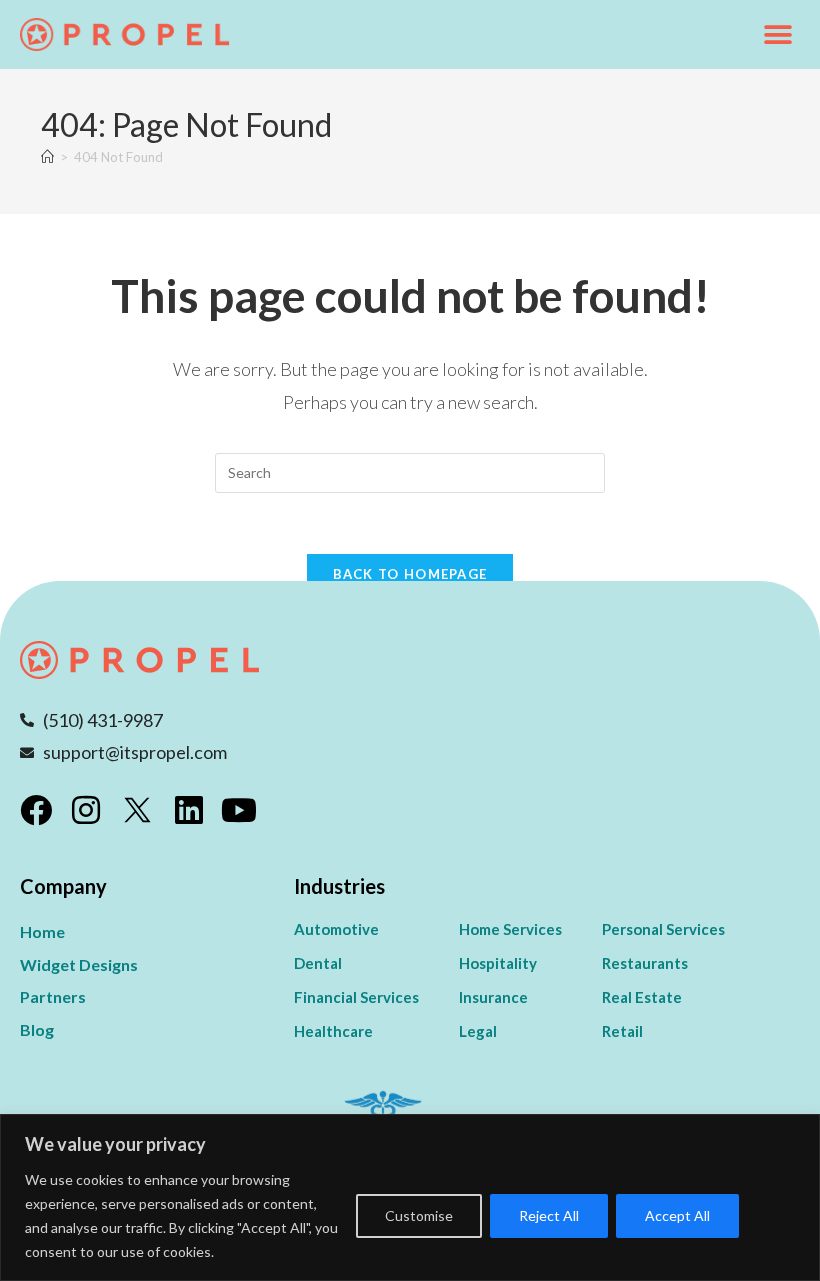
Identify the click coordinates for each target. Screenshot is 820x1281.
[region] (410, 1197)
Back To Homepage (410, 574)
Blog (37, 1029)
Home (42, 931)
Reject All (549, 1215)
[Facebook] (36, 810)
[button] (777, 34)
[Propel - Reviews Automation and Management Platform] (125, 34)
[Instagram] (86, 810)
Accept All (677, 1215)
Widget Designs (79, 964)
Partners (53, 996)
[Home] (47, 157)
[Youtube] (239, 810)
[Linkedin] (189, 810)
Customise (419, 1215)
